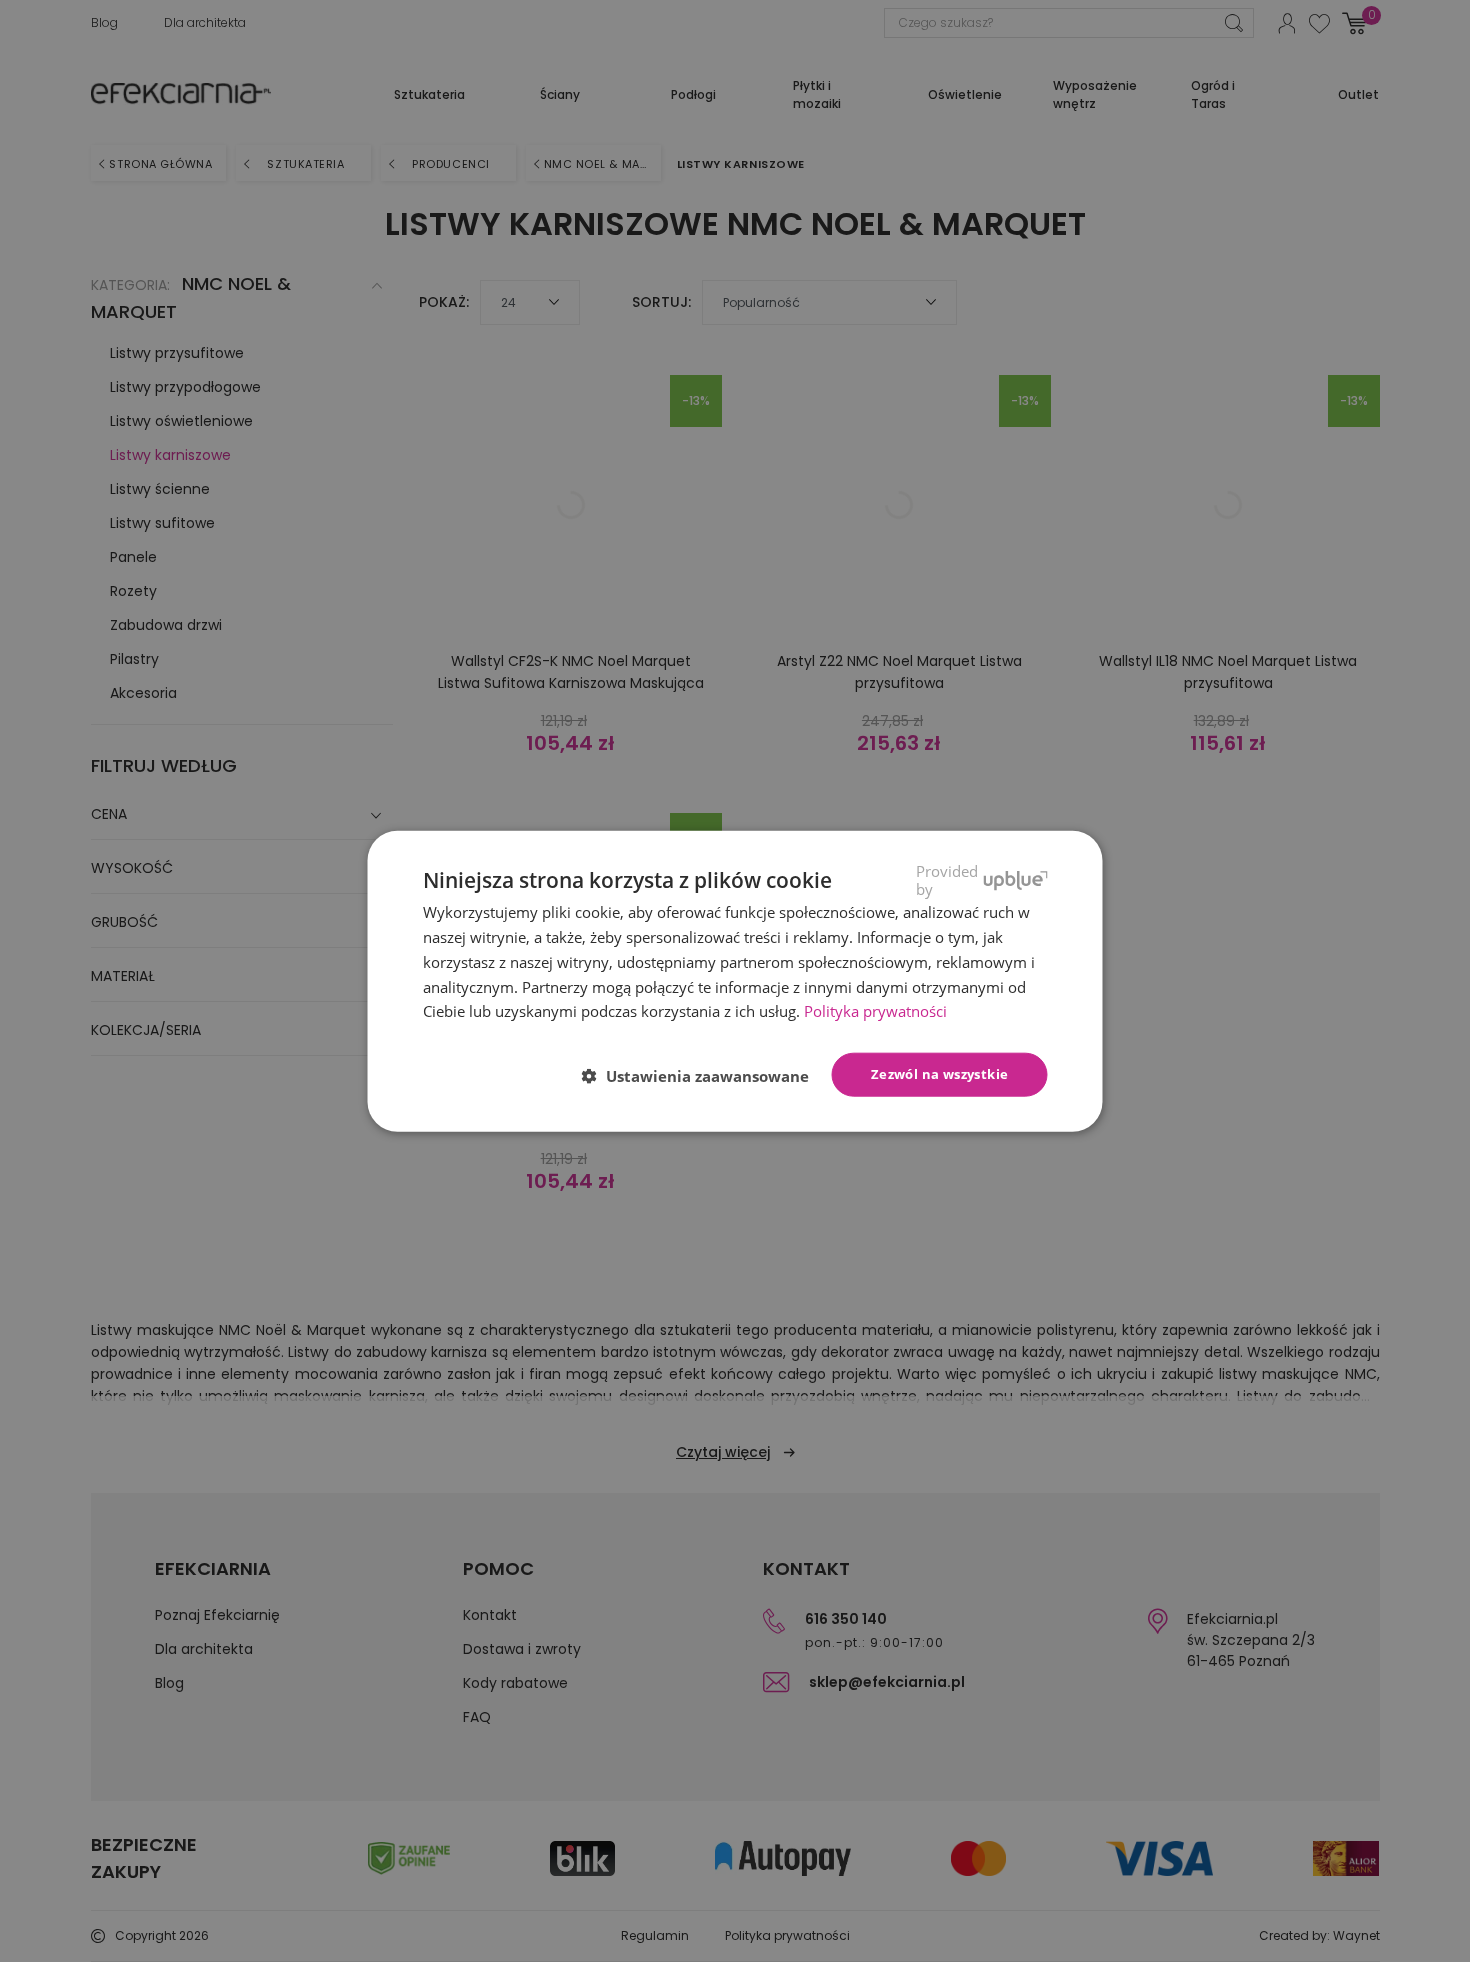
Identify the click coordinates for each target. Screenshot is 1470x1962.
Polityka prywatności (875, 1011)
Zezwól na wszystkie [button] (940, 1074)
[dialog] (735, 981)
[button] (703, 1076)
